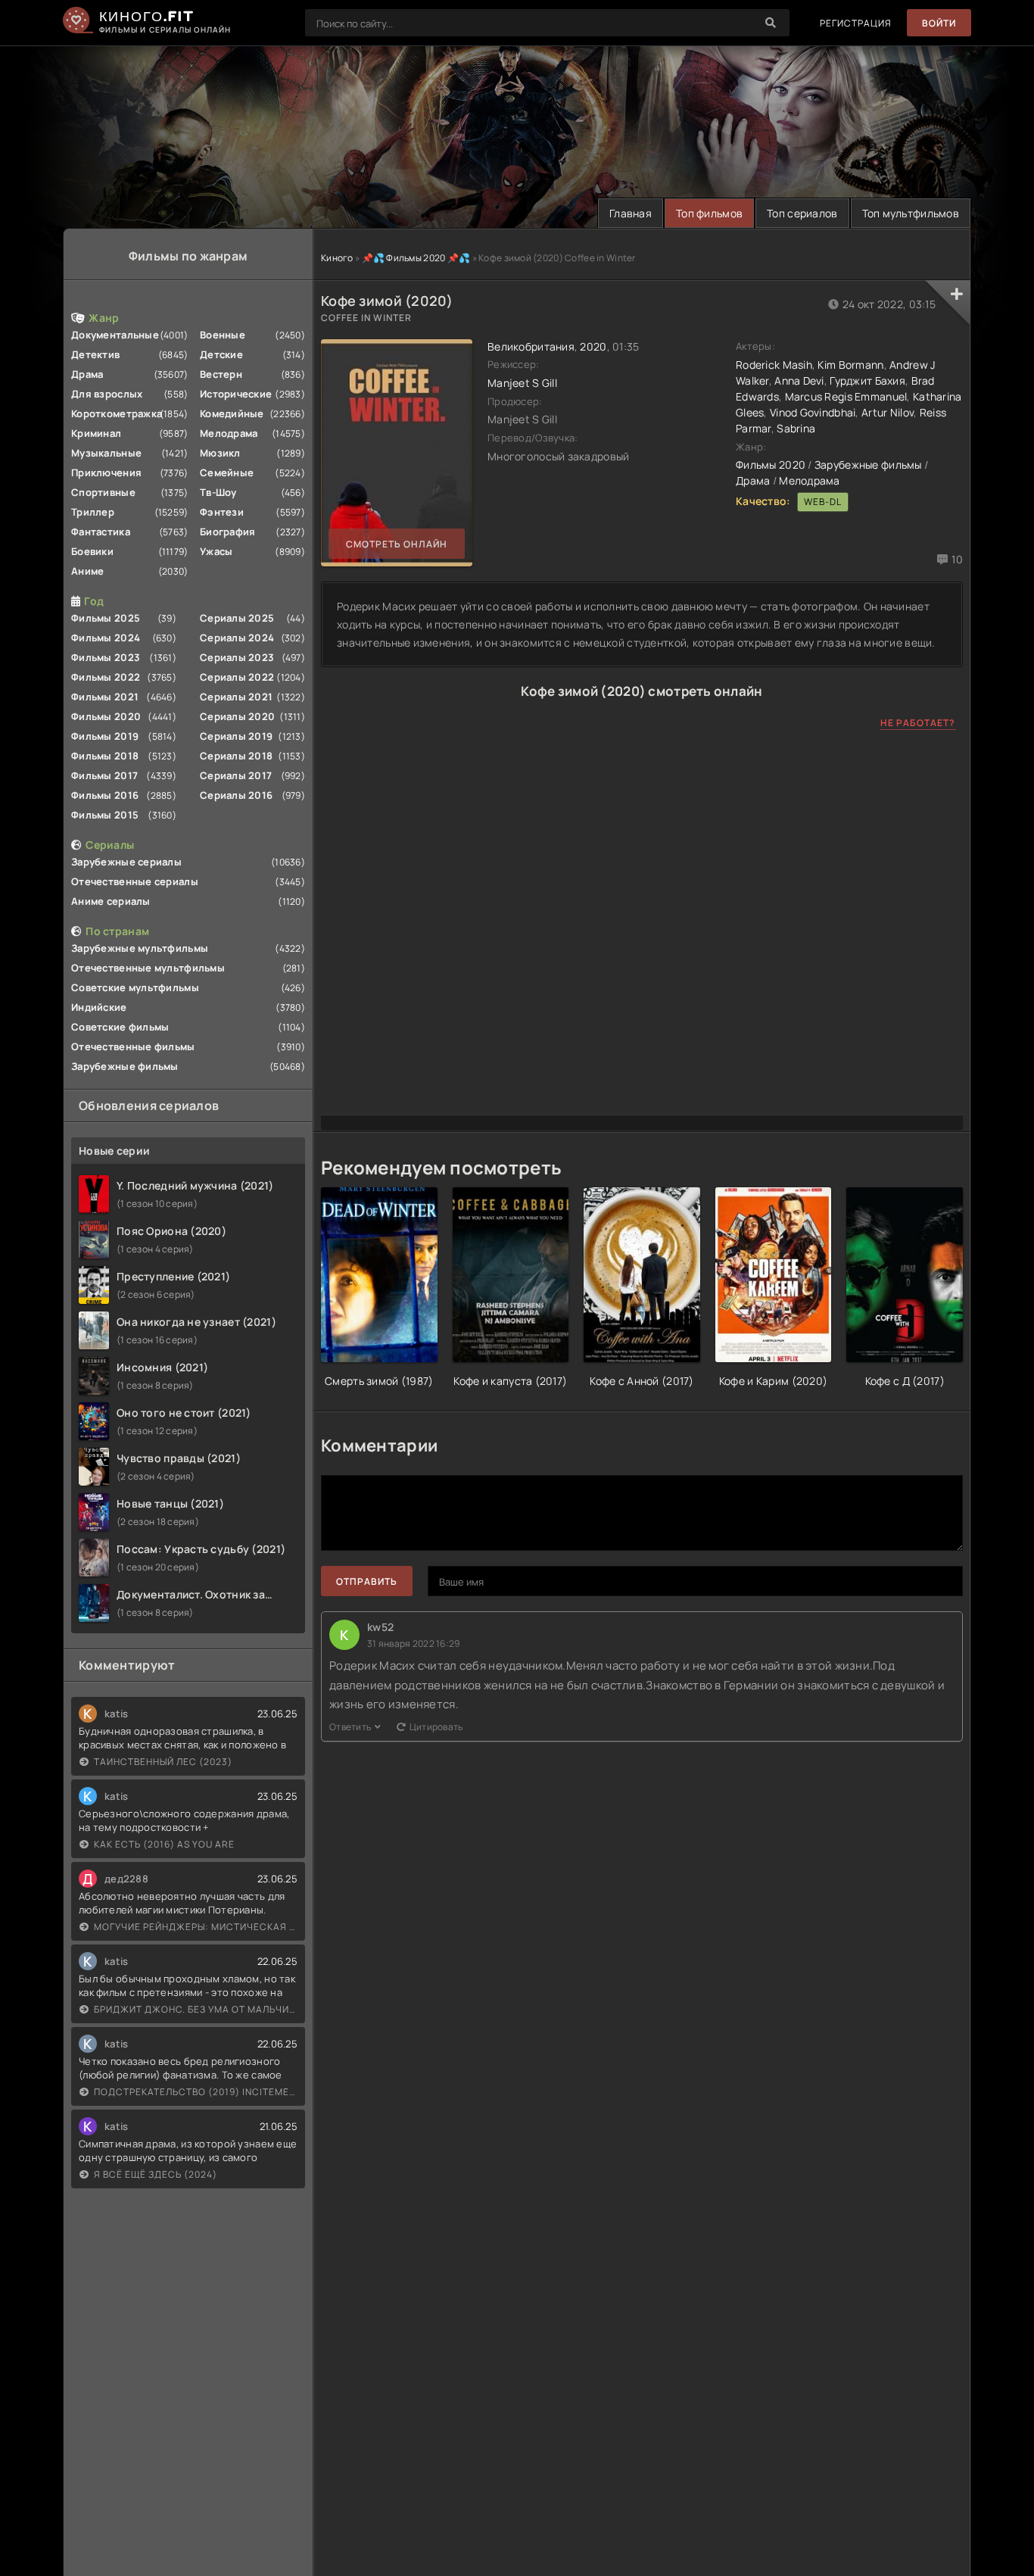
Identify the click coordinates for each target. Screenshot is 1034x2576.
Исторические (236, 394)
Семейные (227, 472)
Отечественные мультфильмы (148, 968)
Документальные (115, 335)
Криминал (96, 433)
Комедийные (232, 413)
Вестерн (221, 374)
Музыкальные (106, 453)
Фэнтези (222, 512)
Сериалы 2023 (237, 657)
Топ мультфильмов (911, 213)
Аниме (87, 571)
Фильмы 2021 (105, 697)
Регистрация (856, 23)
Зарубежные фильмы (125, 1066)
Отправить (367, 1581)
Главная (631, 213)
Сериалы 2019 (236, 736)
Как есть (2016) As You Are (164, 1844)
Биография (228, 532)
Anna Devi (799, 380)
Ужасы (216, 551)
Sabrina (796, 428)
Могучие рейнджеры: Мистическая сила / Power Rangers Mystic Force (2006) (196, 1927)
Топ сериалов (802, 213)
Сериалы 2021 (236, 697)
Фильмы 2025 (106, 618)
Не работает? (918, 723)
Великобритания (531, 346)
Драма (87, 374)
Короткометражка (117, 413)
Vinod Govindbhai (813, 412)
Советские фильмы (120, 1027)
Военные (223, 335)
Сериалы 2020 (237, 716)
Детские (221, 354)
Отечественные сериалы (135, 881)
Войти (939, 23)
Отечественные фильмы (133, 1046)
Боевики (92, 551)
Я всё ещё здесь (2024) (156, 2174)
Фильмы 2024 (106, 638)
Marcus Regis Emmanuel (846, 396)
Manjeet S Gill (522, 383)
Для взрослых (107, 394)
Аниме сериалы (111, 901)
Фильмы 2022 (106, 677)
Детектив (95, 354)
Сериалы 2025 (237, 618)
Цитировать (436, 1727)
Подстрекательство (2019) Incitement (196, 2092)
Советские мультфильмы (135, 987)
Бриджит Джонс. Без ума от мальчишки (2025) (196, 2009)
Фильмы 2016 (105, 795)
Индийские (99, 1007)
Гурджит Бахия (867, 380)
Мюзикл (220, 453)
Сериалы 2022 (237, 677)
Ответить (350, 1727)
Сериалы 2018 (236, 756)
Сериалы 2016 (236, 795)
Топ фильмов (709, 213)
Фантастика (101, 532)
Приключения (106, 472)
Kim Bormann (850, 365)
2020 (593, 346)
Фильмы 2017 (104, 775)
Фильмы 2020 (106, 716)
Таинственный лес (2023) (163, 1762)
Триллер (93, 512)
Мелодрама (229, 433)
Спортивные (103, 492)
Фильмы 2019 (105, 736)
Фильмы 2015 (105, 815)
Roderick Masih (774, 365)
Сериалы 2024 (237, 638)
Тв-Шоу (218, 492)
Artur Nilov (888, 412)
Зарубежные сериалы (126, 862)
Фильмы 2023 (106, 657)
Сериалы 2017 (236, 775)
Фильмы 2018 (105, 756)
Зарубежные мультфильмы (140, 948)
